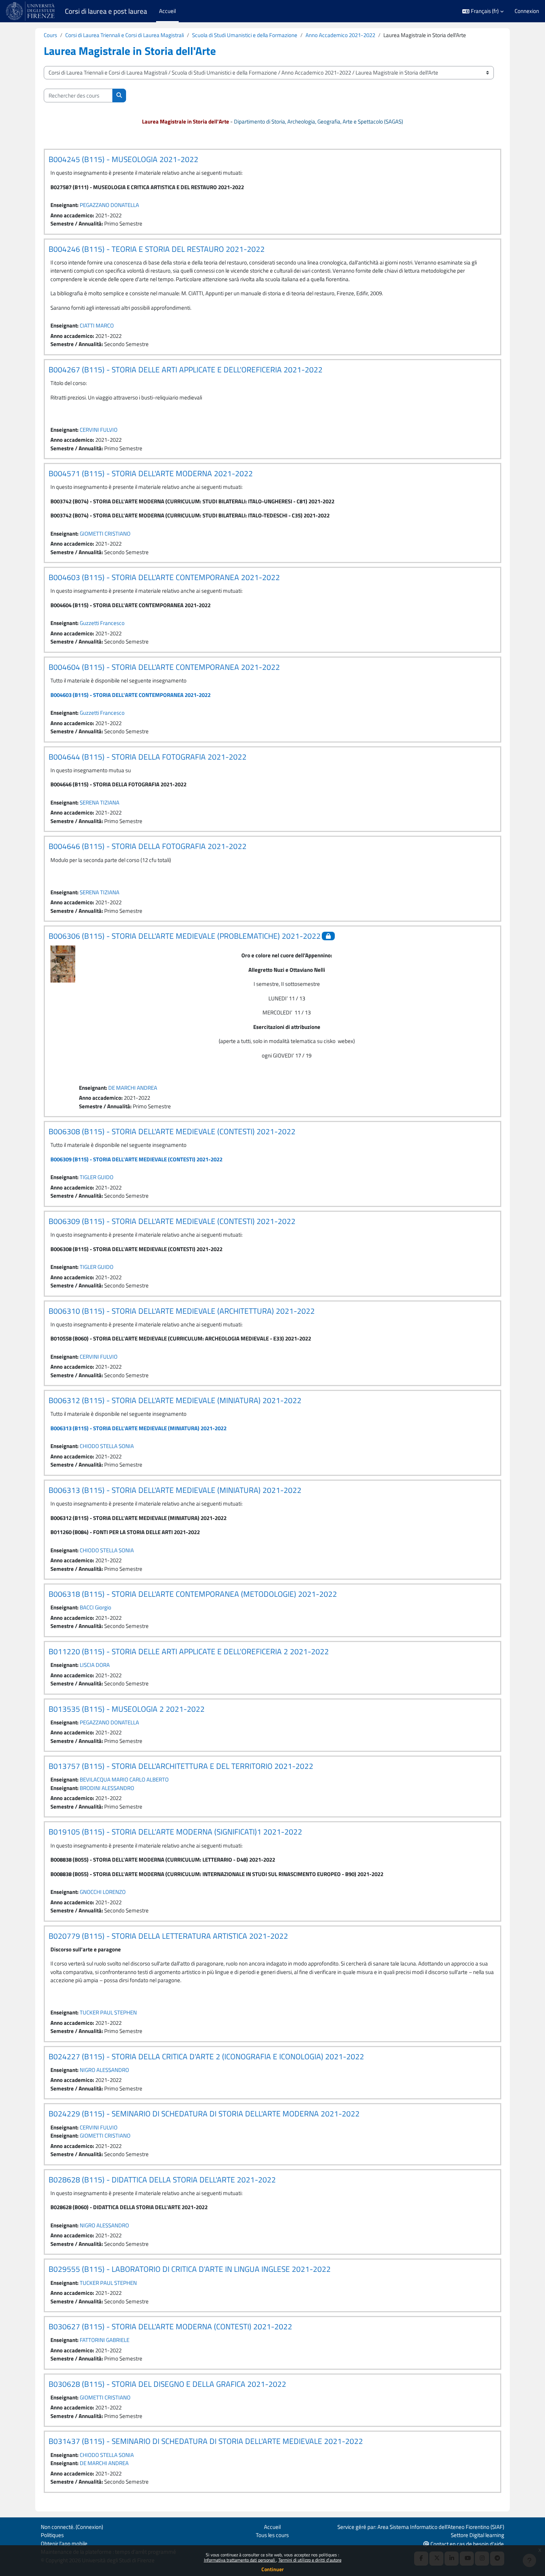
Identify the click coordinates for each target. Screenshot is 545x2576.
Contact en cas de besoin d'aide (467, 2544)
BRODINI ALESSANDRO (107, 1788)
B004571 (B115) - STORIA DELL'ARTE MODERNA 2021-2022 (151, 473)
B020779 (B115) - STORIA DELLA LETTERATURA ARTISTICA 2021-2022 (168, 1936)
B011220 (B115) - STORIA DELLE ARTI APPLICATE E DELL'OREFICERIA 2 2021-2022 (189, 1651)
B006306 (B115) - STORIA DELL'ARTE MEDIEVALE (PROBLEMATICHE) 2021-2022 (185, 936)
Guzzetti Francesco (102, 623)
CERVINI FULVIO (99, 430)
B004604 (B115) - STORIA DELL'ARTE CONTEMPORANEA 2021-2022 (164, 667)
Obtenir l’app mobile (64, 2544)
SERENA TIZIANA (100, 802)
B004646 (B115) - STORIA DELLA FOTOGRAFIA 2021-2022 (148, 846)
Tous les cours (272, 2535)
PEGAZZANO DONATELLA (109, 205)
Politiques (52, 2535)
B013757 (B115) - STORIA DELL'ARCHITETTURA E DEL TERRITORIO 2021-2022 (181, 1766)
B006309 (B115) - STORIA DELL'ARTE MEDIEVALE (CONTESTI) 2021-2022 (136, 1159)
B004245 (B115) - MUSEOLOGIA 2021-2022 (123, 159)
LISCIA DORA (95, 1665)
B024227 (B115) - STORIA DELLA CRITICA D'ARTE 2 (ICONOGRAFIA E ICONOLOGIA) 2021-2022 (206, 2056)
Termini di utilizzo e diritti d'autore (310, 2560)
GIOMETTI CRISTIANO (105, 534)
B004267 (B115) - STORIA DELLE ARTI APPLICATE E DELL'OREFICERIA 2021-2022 (186, 369)
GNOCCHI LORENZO (103, 1892)
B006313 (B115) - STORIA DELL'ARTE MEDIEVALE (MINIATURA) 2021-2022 (138, 1428)
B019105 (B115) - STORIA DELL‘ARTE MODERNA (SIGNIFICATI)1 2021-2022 (175, 1832)
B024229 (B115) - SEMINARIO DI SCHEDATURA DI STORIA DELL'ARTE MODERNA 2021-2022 (204, 2113)
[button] (483, 11)
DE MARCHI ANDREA (133, 1088)
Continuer (272, 2569)
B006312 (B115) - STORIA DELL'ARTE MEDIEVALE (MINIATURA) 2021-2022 (175, 1400)
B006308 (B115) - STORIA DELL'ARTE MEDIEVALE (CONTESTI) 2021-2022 (172, 1131)
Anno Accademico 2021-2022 (340, 35)
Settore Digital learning (478, 2535)
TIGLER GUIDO (97, 1177)
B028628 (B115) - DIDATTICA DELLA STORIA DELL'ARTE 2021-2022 (162, 2179)
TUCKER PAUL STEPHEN (108, 2012)
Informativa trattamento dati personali (240, 2560)
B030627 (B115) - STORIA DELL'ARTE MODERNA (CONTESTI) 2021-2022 (170, 2326)
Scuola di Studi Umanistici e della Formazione (245, 35)
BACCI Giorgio (95, 1607)
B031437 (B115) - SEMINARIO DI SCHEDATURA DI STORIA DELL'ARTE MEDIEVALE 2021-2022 (206, 2441)
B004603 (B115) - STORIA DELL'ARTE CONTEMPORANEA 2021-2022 (164, 577)
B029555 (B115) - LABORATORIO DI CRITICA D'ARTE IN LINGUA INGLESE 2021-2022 (190, 2269)
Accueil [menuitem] (167, 11)
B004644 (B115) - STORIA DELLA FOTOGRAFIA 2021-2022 (148, 757)
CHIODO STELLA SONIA (107, 1446)
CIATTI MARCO (97, 325)
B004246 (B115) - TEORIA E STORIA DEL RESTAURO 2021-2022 (157, 249)
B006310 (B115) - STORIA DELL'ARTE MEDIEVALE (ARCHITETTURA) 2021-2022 (182, 1311)
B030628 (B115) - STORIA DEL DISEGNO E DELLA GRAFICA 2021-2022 (167, 2384)
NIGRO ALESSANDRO (104, 2070)
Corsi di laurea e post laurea (106, 11)
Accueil (272, 2527)
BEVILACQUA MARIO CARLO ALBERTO (124, 1779)
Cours (50, 35)
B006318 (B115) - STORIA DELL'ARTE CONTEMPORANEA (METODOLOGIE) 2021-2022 (193, 1594)
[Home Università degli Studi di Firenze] (31, 11)
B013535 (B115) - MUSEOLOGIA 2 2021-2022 (127, 1709)
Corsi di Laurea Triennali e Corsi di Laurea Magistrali (125, 35)
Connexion (527, 11)
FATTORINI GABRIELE (105, 2340)
